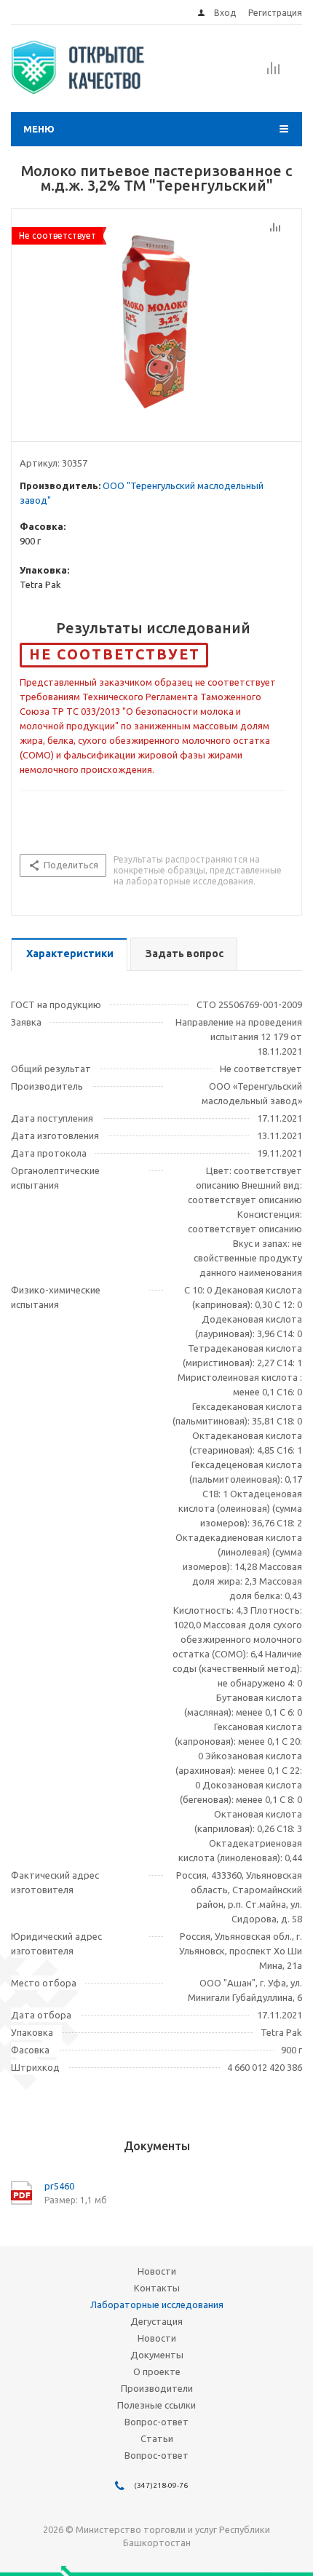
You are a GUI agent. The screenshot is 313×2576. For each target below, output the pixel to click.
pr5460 (59, 2186)
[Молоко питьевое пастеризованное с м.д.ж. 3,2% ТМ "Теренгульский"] (156, 322)
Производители (157, 2388)
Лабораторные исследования (157, 2304)
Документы (157, 2355)
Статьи (157, 2438)
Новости (157, 2271)
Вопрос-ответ (156, 2422)
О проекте (157, 2371)
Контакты (157, 2288)
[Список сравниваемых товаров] (274, 73)
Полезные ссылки (156, 2405)
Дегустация (156, 2321)
